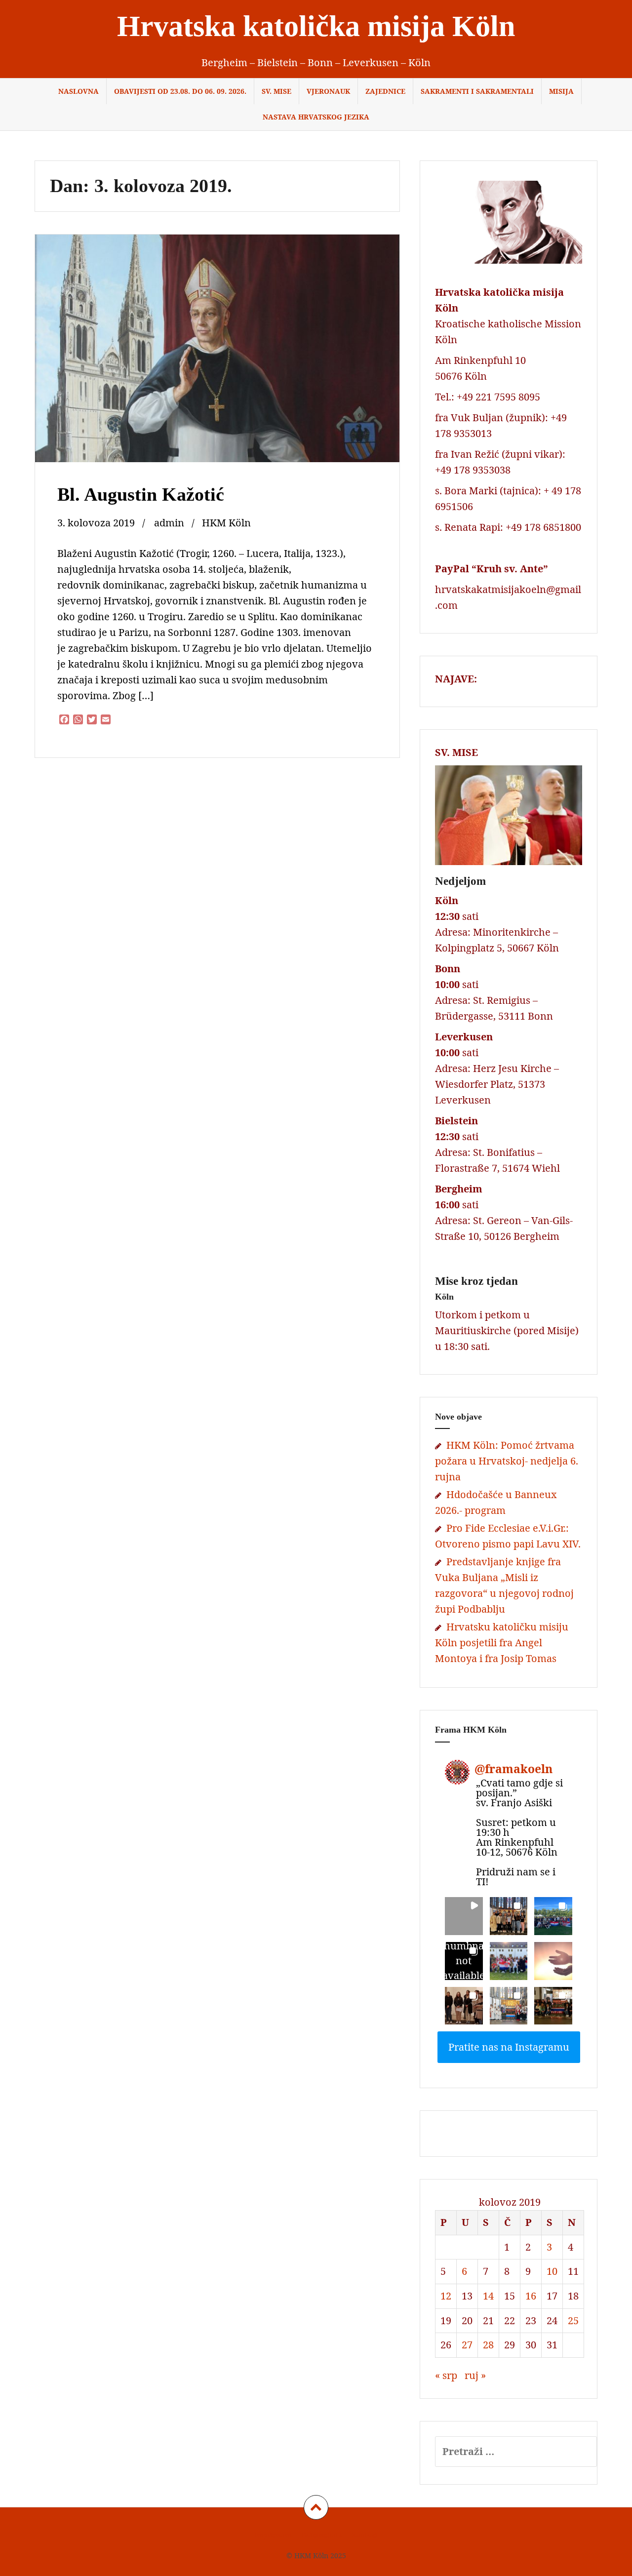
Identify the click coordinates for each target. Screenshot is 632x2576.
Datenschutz (321, 2535)
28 (488, 2345)
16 (531, 2296)
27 (467, 2345)
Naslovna (79, 91)
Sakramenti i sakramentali (477, 91)
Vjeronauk (328, 91)
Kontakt (365, 2535)
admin (169, 523)
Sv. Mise (276, 91)
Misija (561, 91)
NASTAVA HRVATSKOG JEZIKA (316, 117)
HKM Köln (226, 523)
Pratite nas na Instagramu (509, 2047)
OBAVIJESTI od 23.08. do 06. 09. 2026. (180, 91)
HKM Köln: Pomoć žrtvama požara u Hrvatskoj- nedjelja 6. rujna (507, 1461)
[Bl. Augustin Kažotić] (216, 352)
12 (446, 2296)
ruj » (475, 2375)
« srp (446, 2375)
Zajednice (385, 91)
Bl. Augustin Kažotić (141, 494)
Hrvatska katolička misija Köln (316, 26)
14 (488, 2296)
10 (552, 2271)
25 (573, 2320)
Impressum (273, 2535)
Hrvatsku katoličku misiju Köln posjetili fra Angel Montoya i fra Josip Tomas (502, 1643)
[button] (464, 1916)
